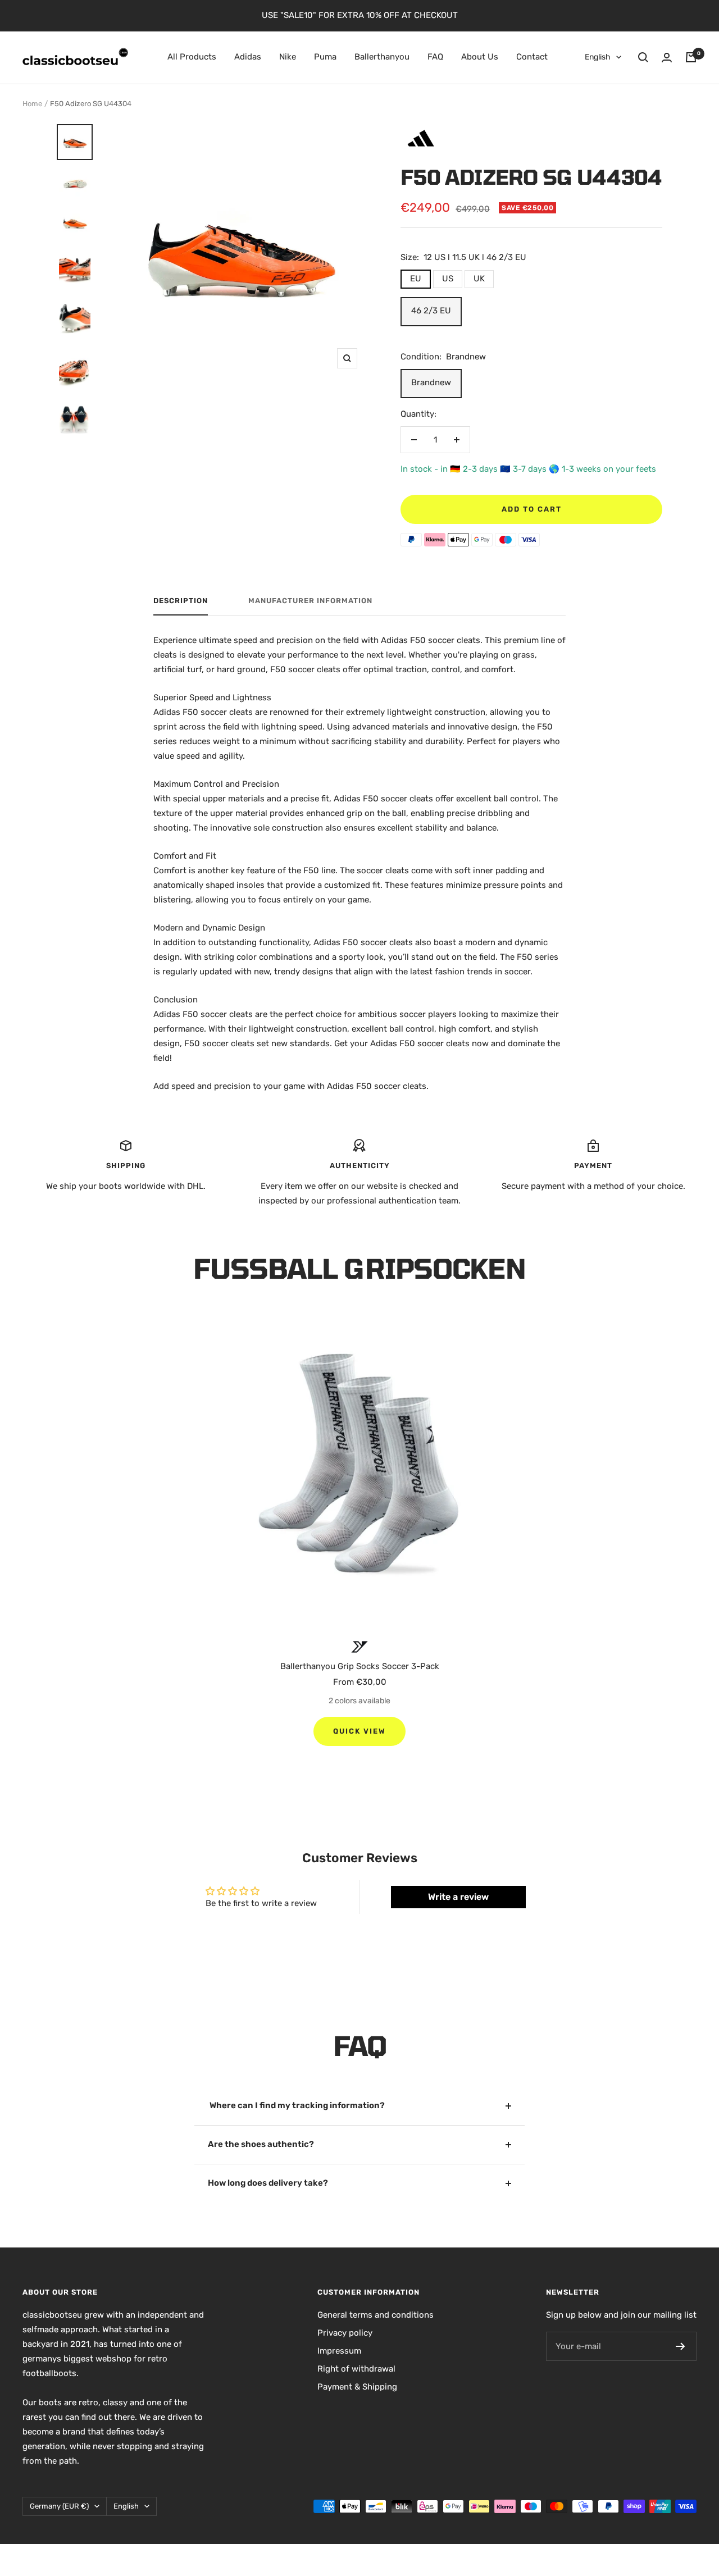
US (448, 279)
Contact (532, 57)
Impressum (339, 2351)
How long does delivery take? (268, 2183)
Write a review (458, 1897)
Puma (325, 57)
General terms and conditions (376, 2315)
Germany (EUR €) (59, 2506)
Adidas (248, 57)
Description (181, 601)
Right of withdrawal (356, 2369)
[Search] (643, 57)
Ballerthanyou (382, 57)
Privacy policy (345, 2333)
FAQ (435, 57)
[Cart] (691, 57)
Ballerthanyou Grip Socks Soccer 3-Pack (360, 1666)
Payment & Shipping (357, 2387)
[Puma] (359, 1647)
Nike (288, 57)
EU (416, 279)
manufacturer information (310, 601)
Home (32, 104)
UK (479, 279)
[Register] (681, 2346)
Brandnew (431, 382)
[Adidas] (421, 128)
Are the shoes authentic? (261, 2144)
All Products (192, 57)
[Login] (667, 58)
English (598, 57)
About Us (480, 57)
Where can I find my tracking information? (296, 2105)
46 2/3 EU (431, 311)
